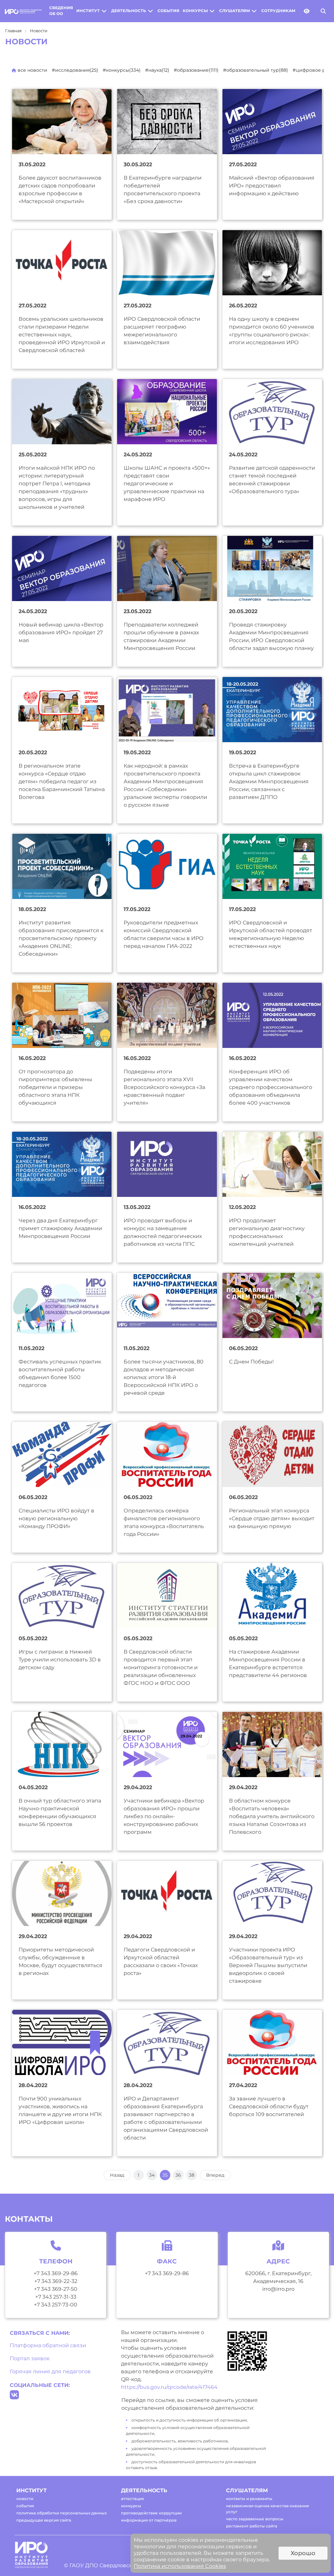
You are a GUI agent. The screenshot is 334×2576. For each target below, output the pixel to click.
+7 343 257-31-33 (56, 2297)
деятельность (129, 11)
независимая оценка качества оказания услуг (267, 2509)
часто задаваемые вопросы (255, 2519)
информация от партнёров (149, 2520)
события (168, 11)
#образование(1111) (196, 70)
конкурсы (195, 11)
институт (88, 11)
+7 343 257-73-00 (56, 2305)
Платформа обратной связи (48, 2345)
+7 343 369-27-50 (56, 2289)
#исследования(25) (75, 70)
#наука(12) (157, 70)
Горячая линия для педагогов (50, 2371)
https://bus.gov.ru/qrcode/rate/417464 (169, 2387)
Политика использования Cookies (180, 2566)
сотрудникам (278, 11)
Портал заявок (30, 2358)
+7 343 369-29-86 (56, 2273)
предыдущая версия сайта (44, 2520)
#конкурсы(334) (122, 70)
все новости (32, 70)
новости (25, 2499)
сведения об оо (61, 11)
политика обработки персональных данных (61, 2513)
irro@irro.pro (278, 2289)
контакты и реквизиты (249, 2499)
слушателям (235, 11)
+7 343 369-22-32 (56, 2281)
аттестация (132, 2499)
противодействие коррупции (151, 2513)
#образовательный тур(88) (256, 70)
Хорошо (303, 2553)
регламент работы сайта (252, 2526)
